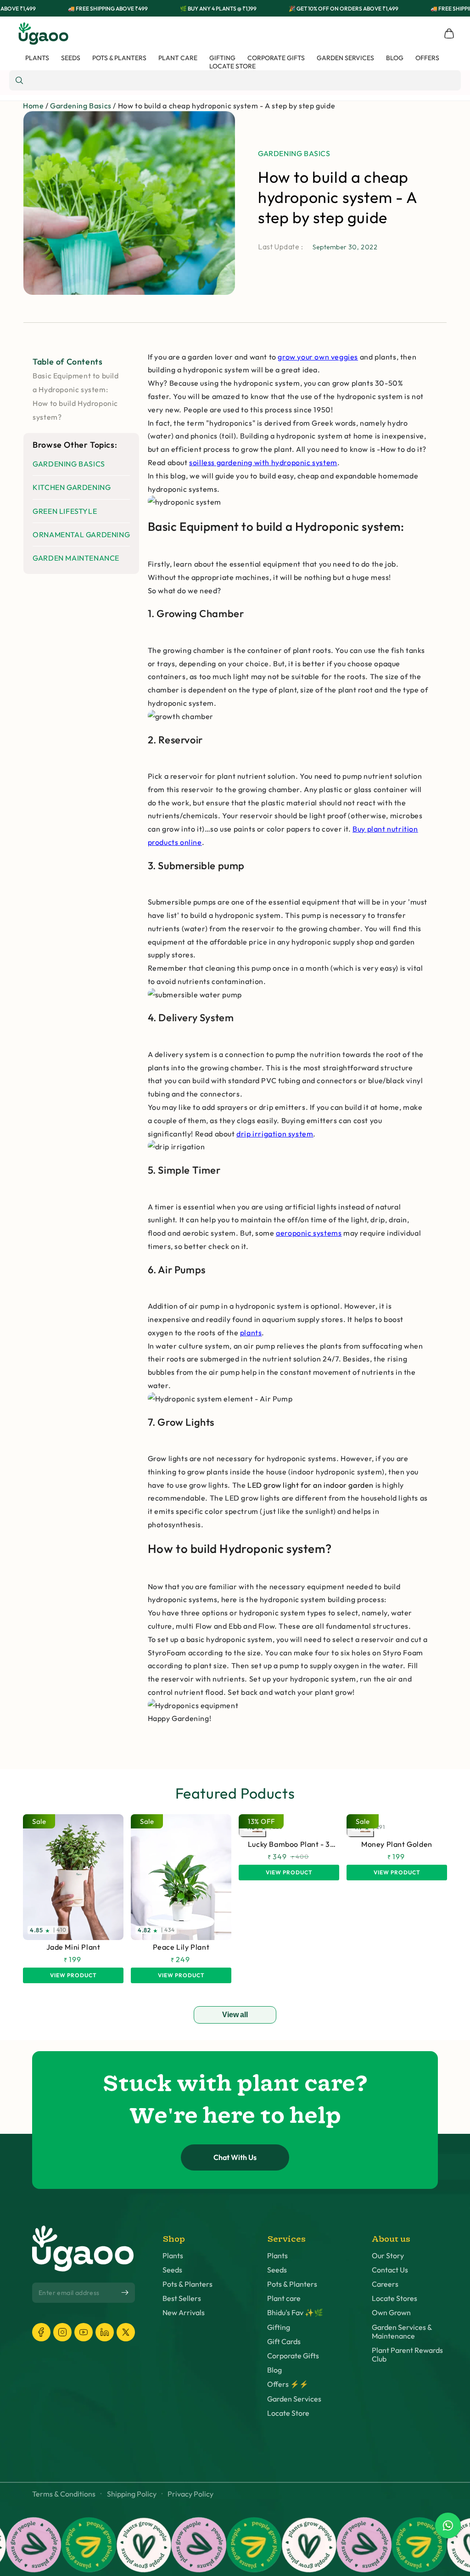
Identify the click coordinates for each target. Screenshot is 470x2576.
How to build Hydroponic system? (75, 410)
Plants (173, 2256)
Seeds (172, 2270)
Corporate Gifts (293, 2356)
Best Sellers (182, 2298)
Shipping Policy (132, 2494)
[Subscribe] (125, 2293)
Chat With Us (235, 2157)
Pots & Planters (187, 2284)
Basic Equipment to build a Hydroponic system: (76, 382)
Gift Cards (284, 2342)
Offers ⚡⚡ (288, 2384)
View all (235, 2015)
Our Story (388, 2256)
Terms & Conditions (64, 2494)
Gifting (279, 2327)
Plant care (284, 2298)
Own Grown (391, 2313)
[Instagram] (62, 2332)
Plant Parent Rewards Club (407, 2355)
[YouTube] (84, 2332)
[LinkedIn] (105, 2332)
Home (33, 106)
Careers (385, 2284)
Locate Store (288, 2413)
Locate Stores (394, 2298)
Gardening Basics (81, 106)
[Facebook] (41, 2332)
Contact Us (390, 2270)
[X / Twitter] (126, 2332)
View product (73, 1975)
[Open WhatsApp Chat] (448, 2525)
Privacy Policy (190, 2494)
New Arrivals (184, 2313)
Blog (274, 2370)
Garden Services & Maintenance (402, 2332)
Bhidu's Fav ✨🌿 (295, 2313)
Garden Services (294, 2399)
